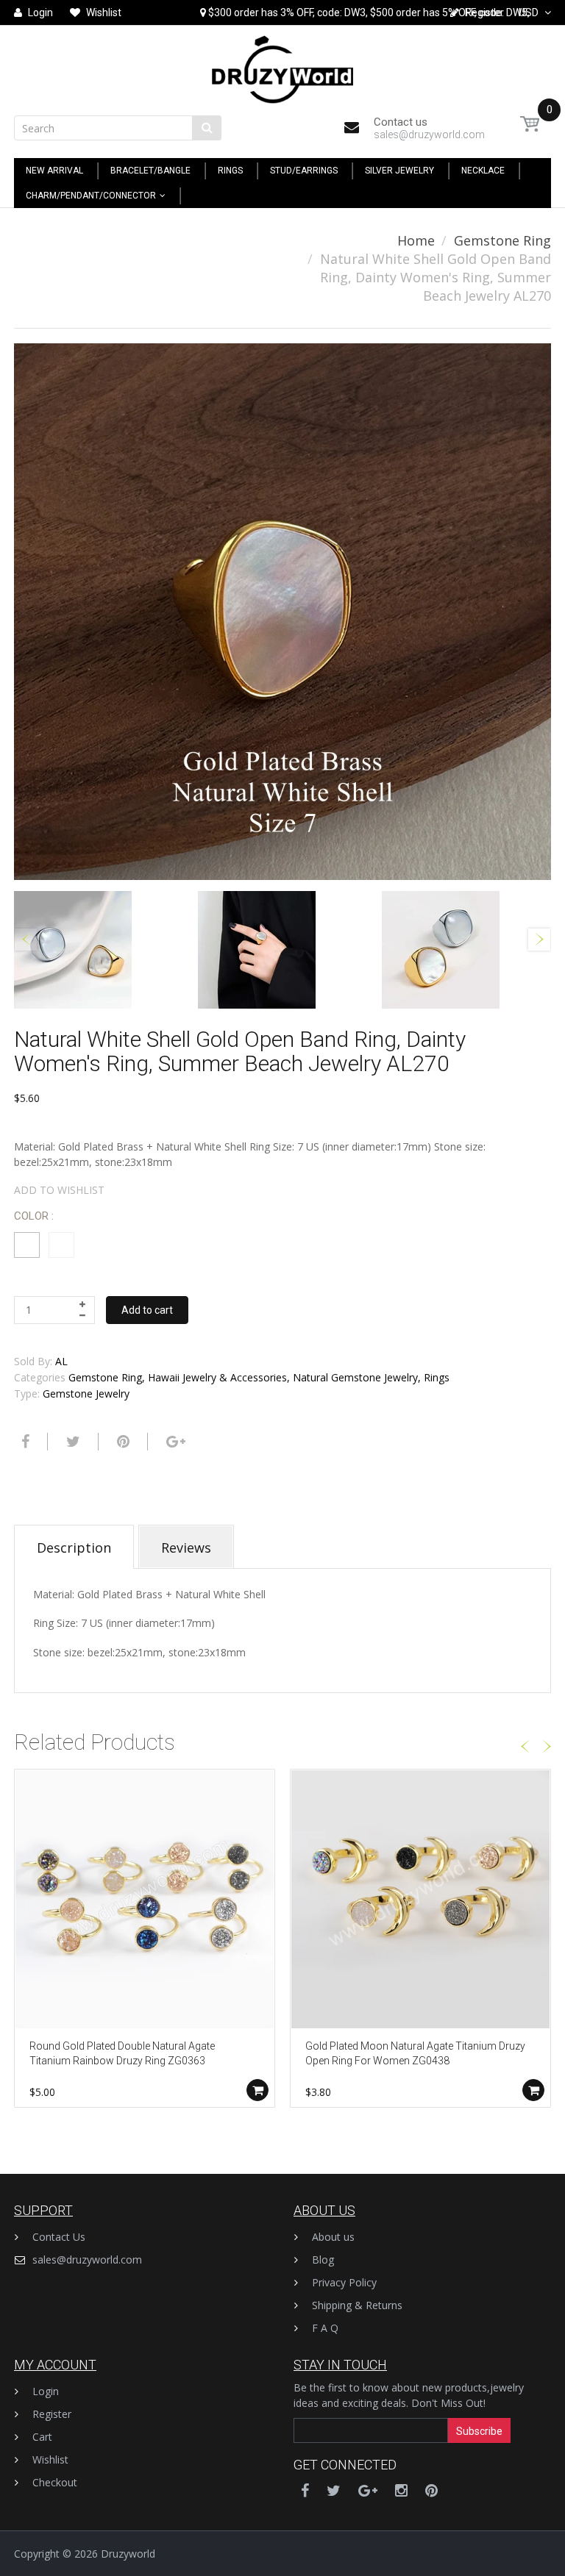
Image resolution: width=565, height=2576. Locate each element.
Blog (323, 2260)
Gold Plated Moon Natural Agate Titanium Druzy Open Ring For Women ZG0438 (415, 2053)
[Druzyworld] (282, 66)
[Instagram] (401, 2490)
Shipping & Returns (357, 2305)
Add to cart (147, 1310)
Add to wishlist (59, 1190)
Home (416, 240)
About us (333, 2237)
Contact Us (59, 2237)
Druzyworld (128, 2554)
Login (46, 2391)
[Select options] (257, 2090)
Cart (42, 2437)
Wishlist (50, 2459)
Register (52, 2414)
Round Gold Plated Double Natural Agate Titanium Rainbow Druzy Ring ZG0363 (122, 2053)
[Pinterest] (431, 2490)
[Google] (174, 1442)
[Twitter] (71, 1442)
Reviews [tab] (186, 1548)
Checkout (55, 2482)
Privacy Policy (344, 2282)
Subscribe (479, 2431)
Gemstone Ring (502, 240)
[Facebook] (24, 1442)
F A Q (325, 2328)
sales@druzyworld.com (87, 2260)
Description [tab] (74, 1548)
